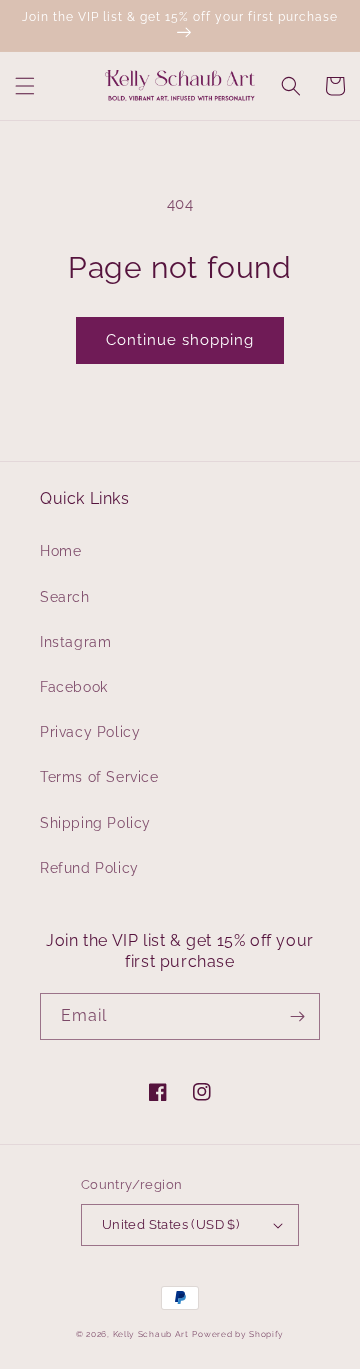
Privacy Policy (90, 732)
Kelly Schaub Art (151, 1334)
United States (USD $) (170, 1224)
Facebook (74, 687)
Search (65, 597)
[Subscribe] (297, 1016)
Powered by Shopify (238, 1334)
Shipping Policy (95, 823)
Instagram (75, 642)
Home (60, 551)
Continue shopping (180, 340)
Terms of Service (99, 777)
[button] (25, 86)
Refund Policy (89, 868)
